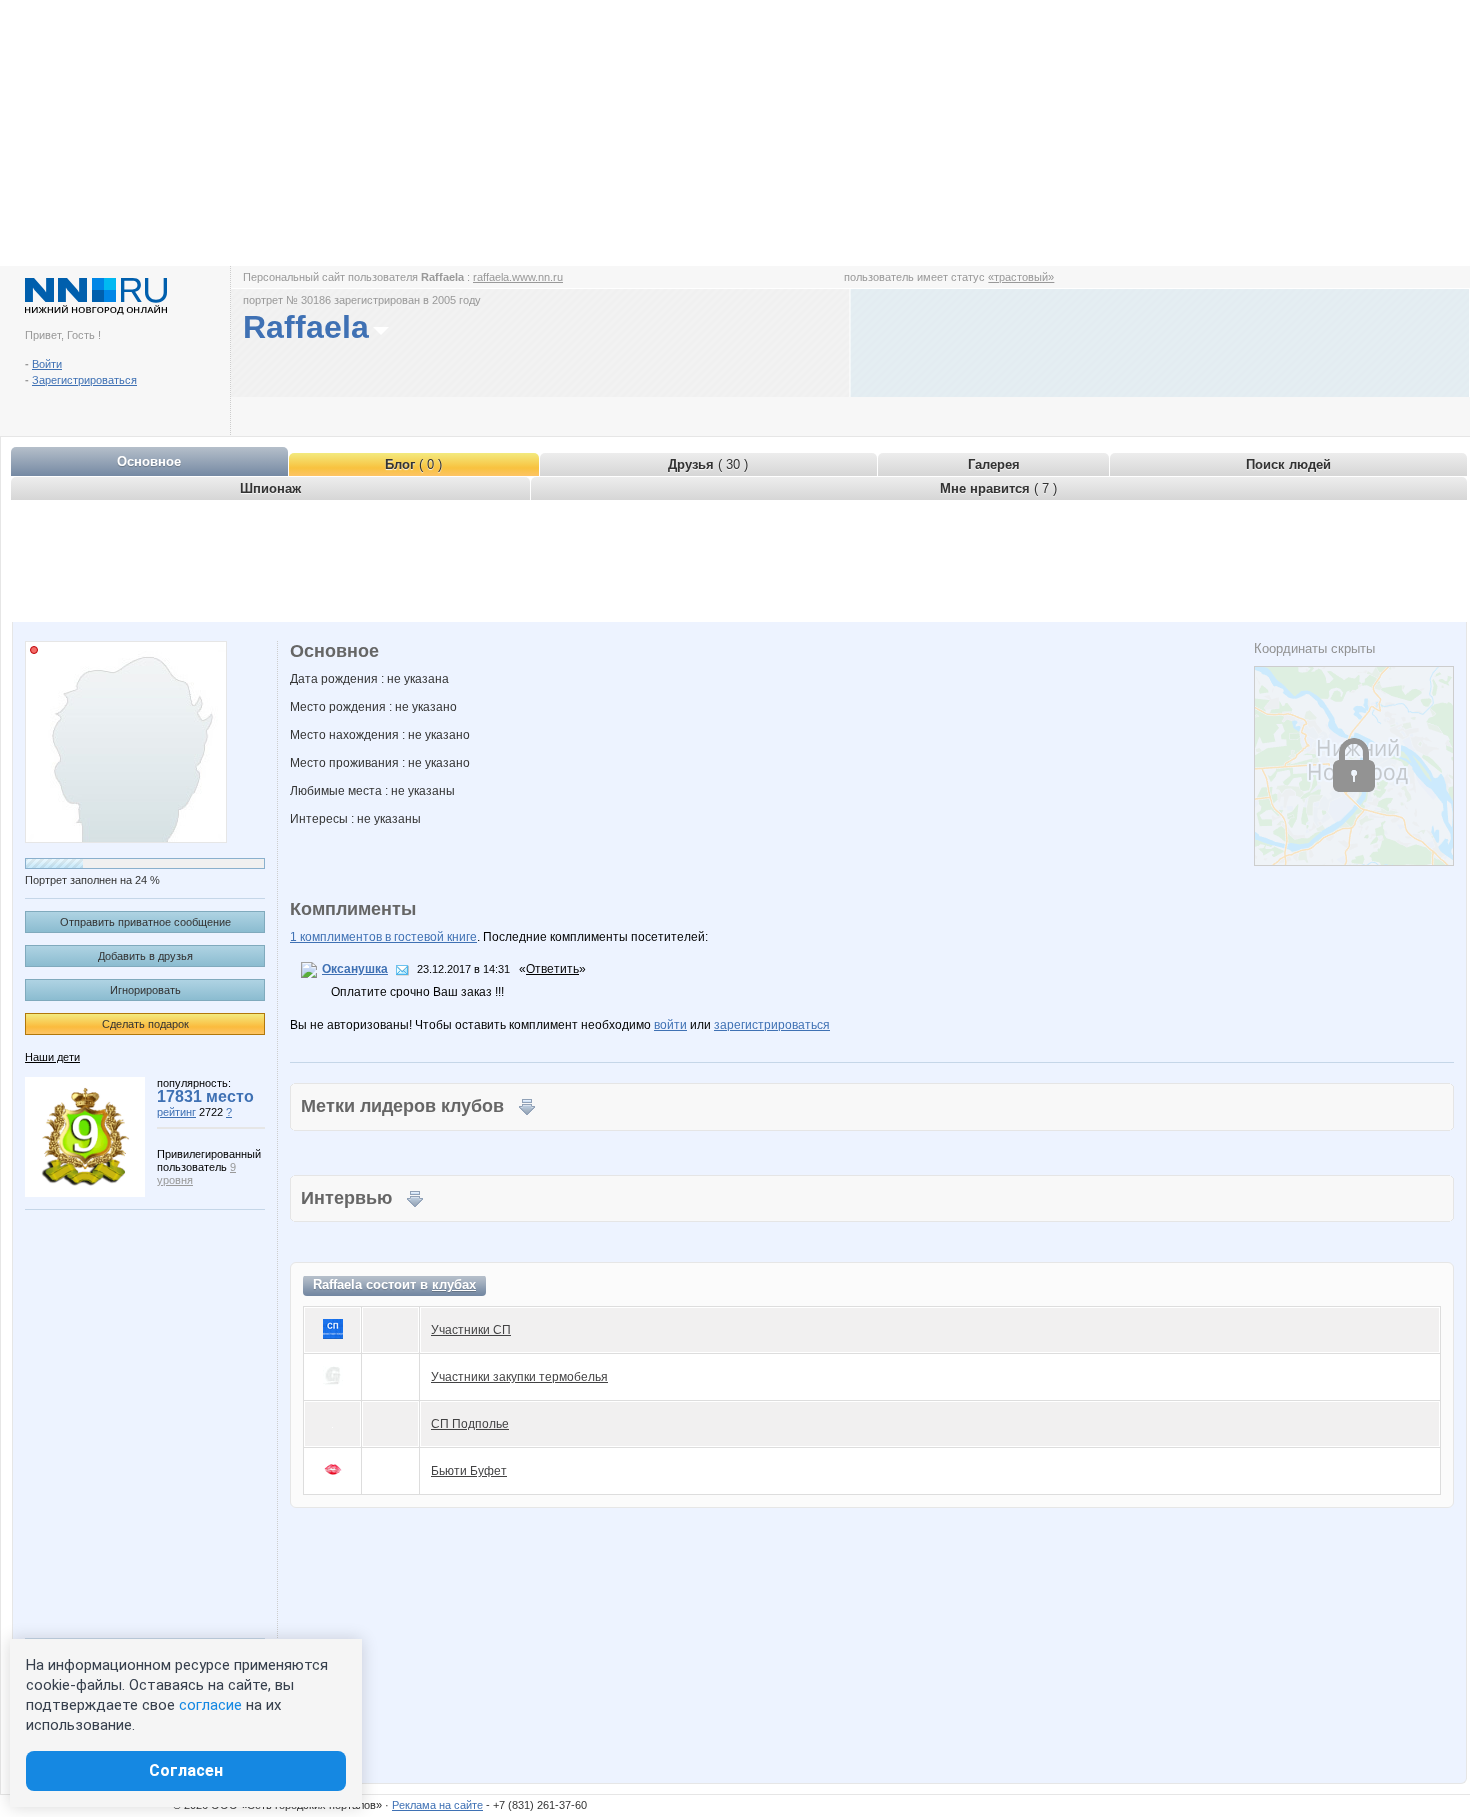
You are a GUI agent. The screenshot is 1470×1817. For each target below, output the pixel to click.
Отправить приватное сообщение (145, 922)
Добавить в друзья (145, 956)
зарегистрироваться (772, 1025)
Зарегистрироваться (84, 380)
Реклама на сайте (437, 1805)
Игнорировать (145, 990)
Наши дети (52, 1057)
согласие (210, 1705)
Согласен (186, 1770)
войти (670, 1025)
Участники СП (471, 1330)
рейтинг (176, 1112)
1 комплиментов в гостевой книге (383, 937)
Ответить (552, 969)
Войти (47, 364)
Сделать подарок (145, 1024)
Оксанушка (355, 969)
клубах (454, 1284)
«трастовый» (1021, 277)
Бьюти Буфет (469, 1471)
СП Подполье (470, 1424)
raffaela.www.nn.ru (518, 277)
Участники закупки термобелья (519, 1377)
